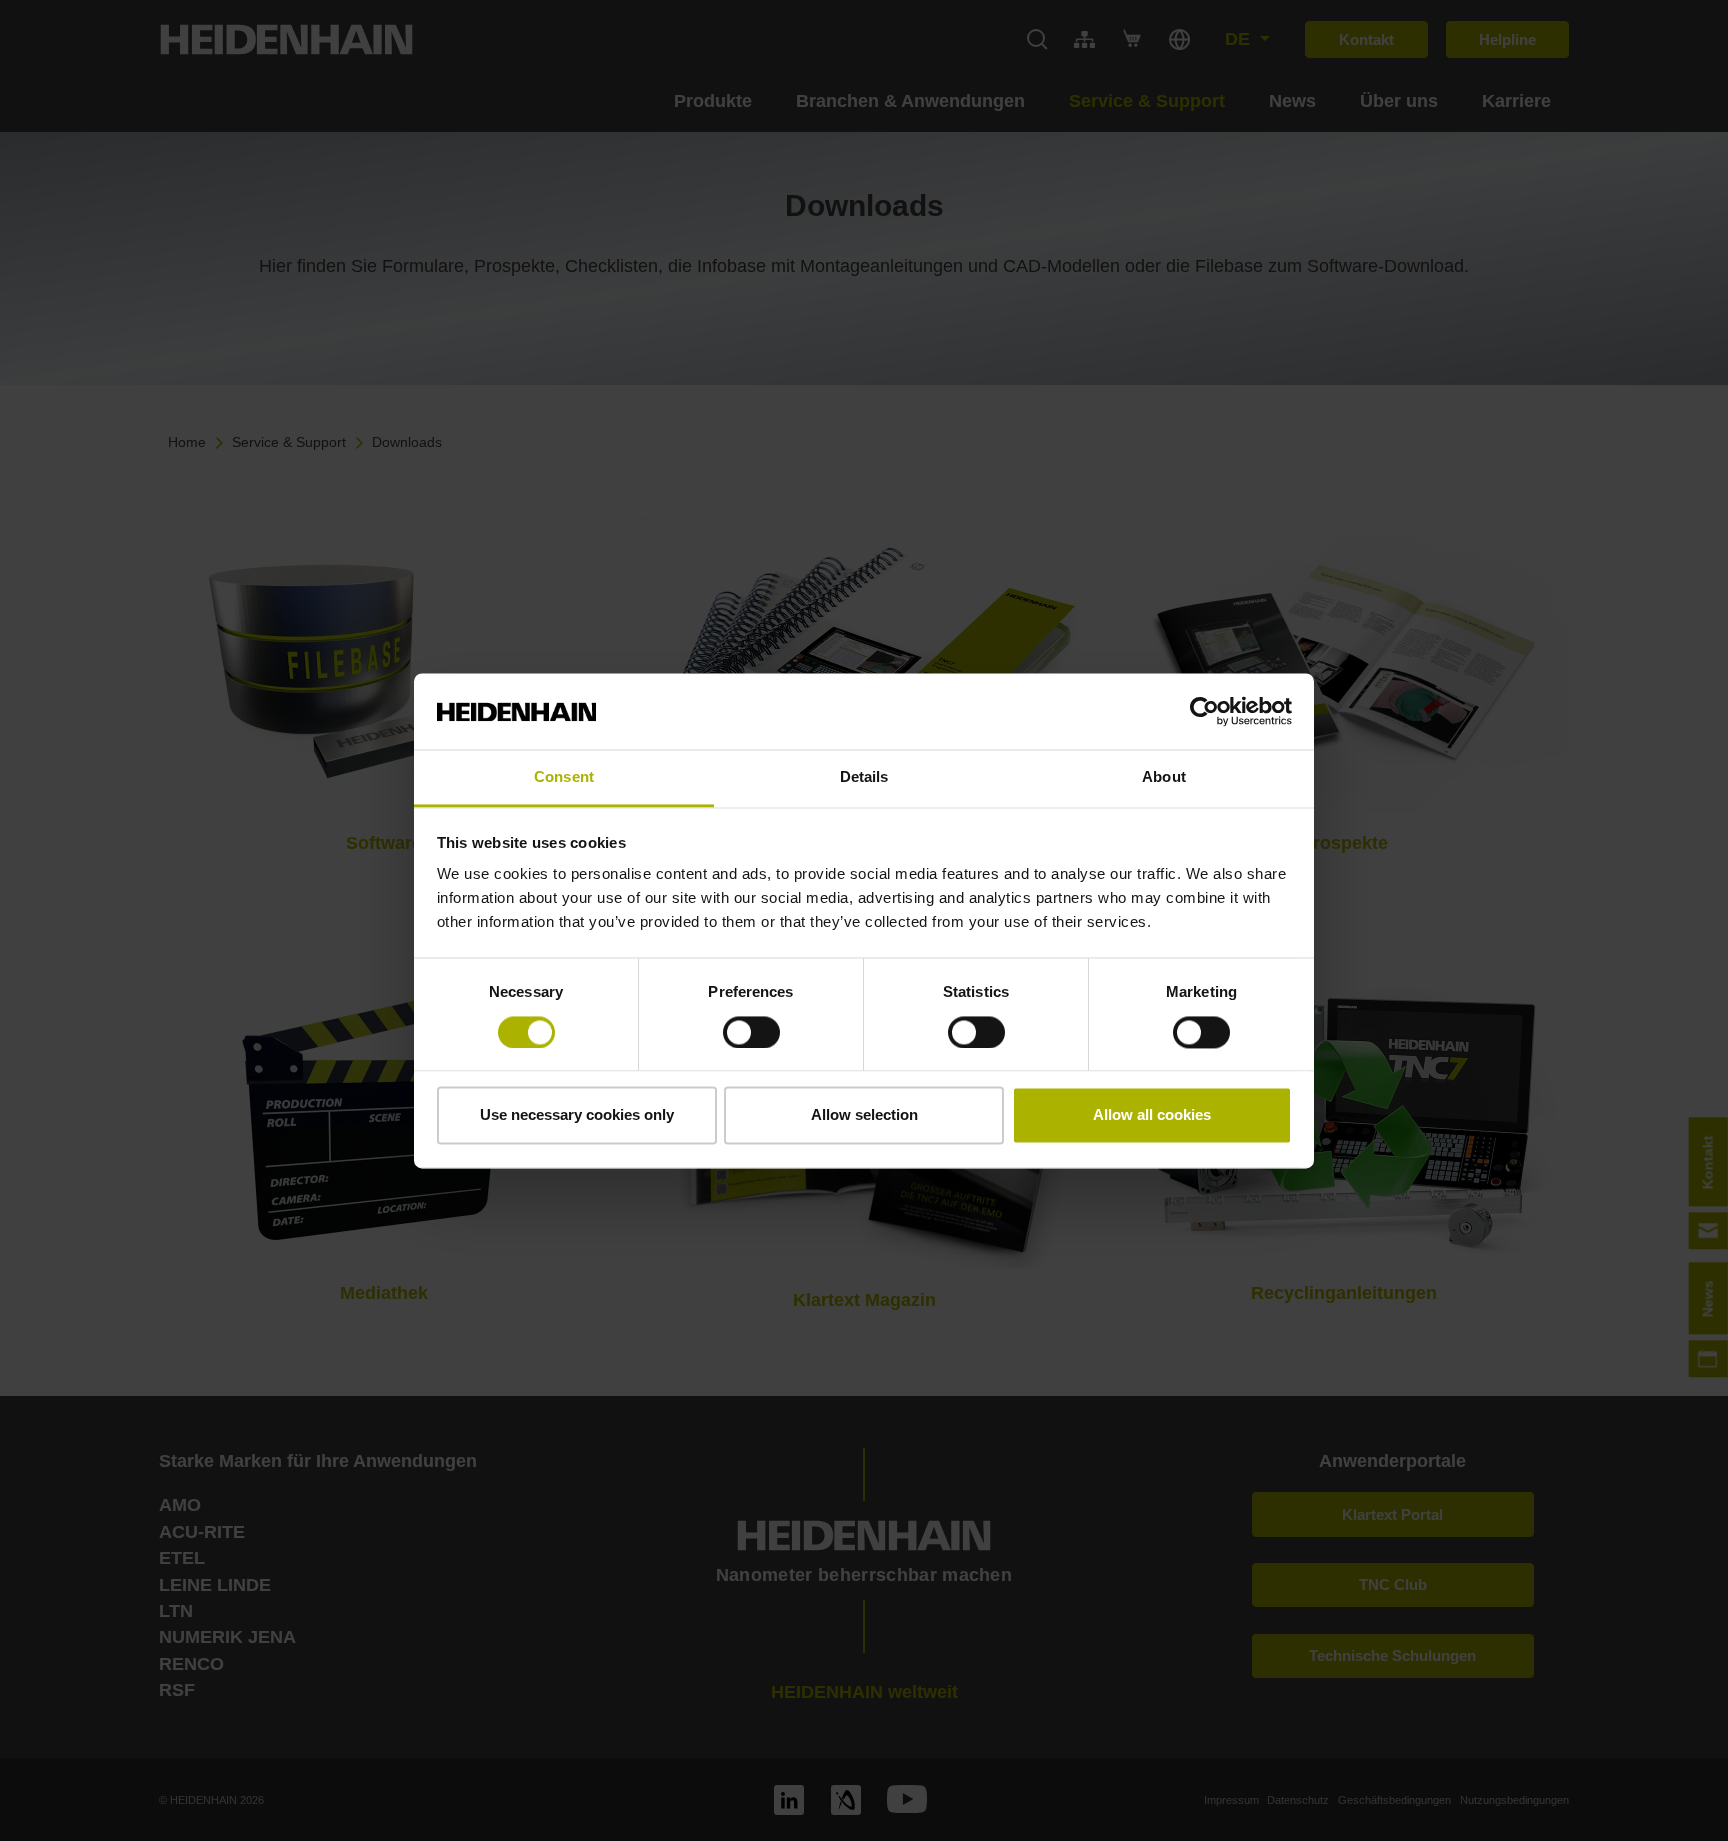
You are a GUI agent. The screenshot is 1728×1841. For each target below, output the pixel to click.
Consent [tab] (564, 777)
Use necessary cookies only (577, 1115)
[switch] (751, 1032)
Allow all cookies (1152, 1115)
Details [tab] (864, 777)
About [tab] (1164, 777)
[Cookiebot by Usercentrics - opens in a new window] (1204, 711)
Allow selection (864, 1115)
